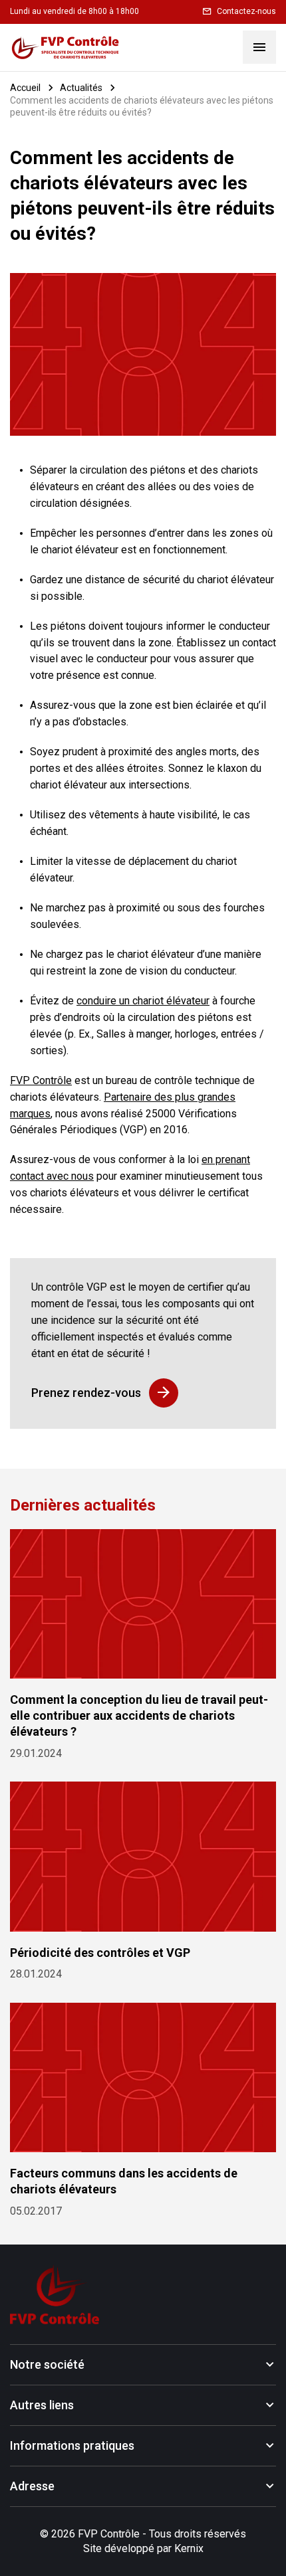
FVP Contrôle (41, 1080)
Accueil (25, 88)
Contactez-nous (246, 11)
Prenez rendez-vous (86, 1393)
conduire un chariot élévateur (143, 1001)
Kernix (189, 2548)
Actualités (81, 88)
